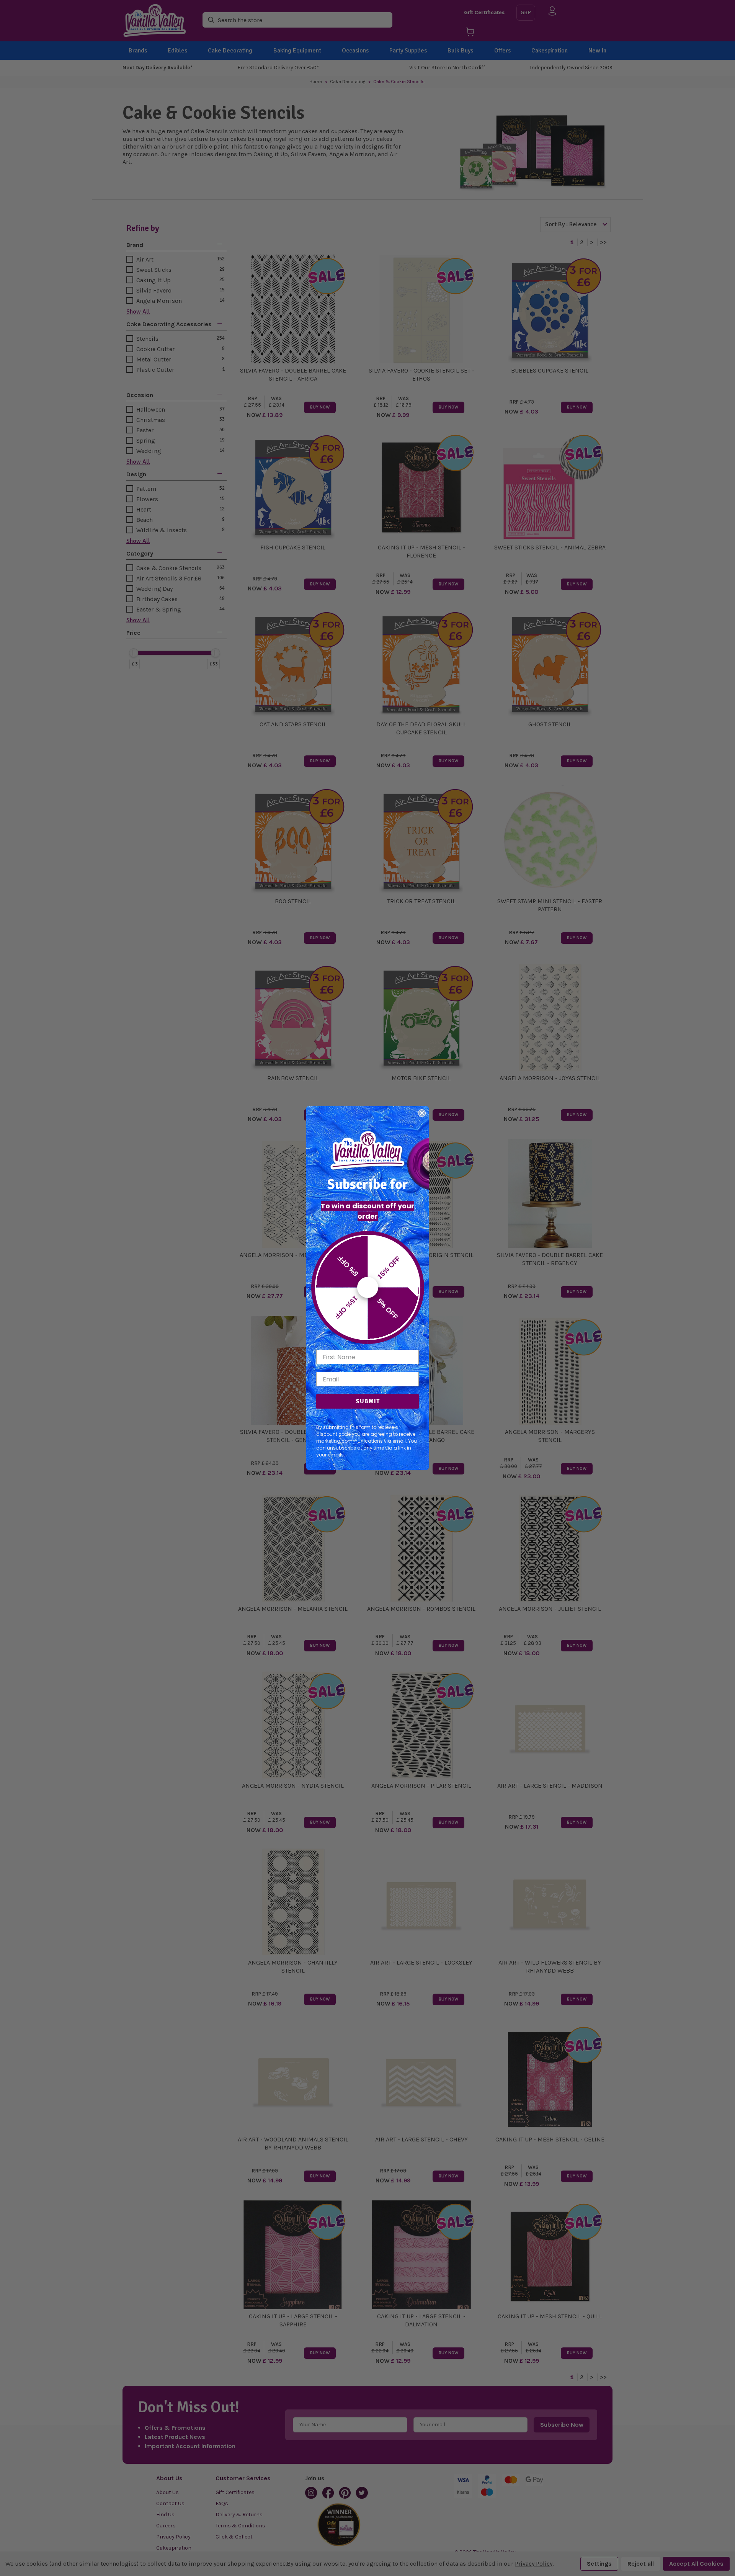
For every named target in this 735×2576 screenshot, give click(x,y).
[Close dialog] (422, 1113)
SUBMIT (368, 1401)
